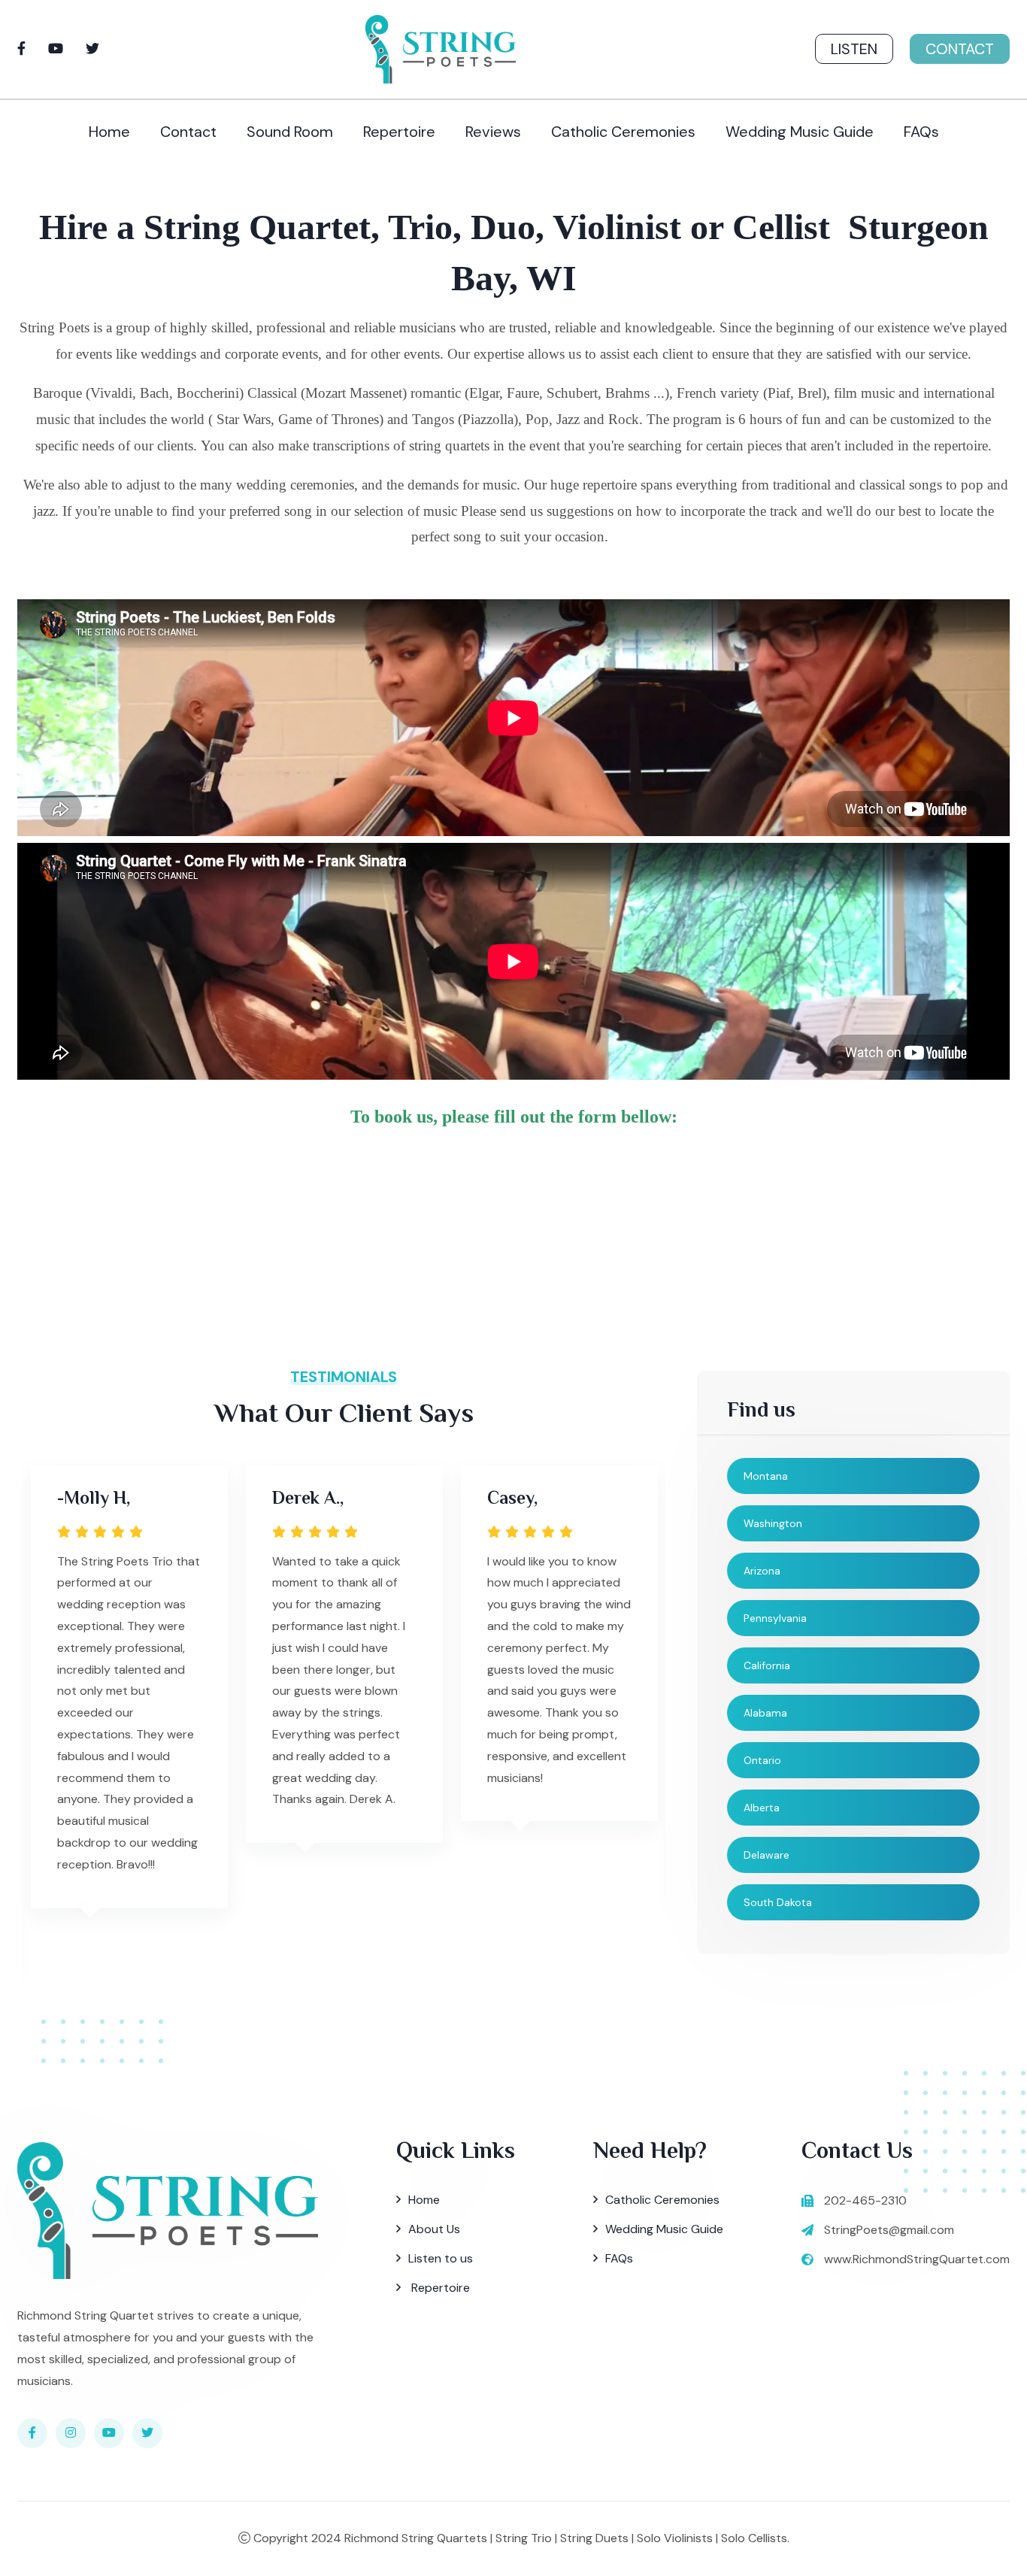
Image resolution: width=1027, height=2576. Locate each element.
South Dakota (778, 1902)
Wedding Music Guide (800, 132)
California (767, 1665)
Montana (766, 1476)
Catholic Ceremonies (623, 132)
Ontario (762, 1760)
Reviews (493, 132)
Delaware (766, 1855)
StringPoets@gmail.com (889, 2230)
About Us (434, 2229)
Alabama (765, 1713)
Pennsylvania (775, 1618)
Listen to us (441, 2258)
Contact (960, 49)
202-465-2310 (865, 2200)
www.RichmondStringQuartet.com (917, 2259)
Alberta (762, 1808)
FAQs (921, 132)
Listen (854, 49)
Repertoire (399, 132)
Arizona (762, 1571)
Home (109, 132)
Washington (773, 1523)
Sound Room (290, 132)
